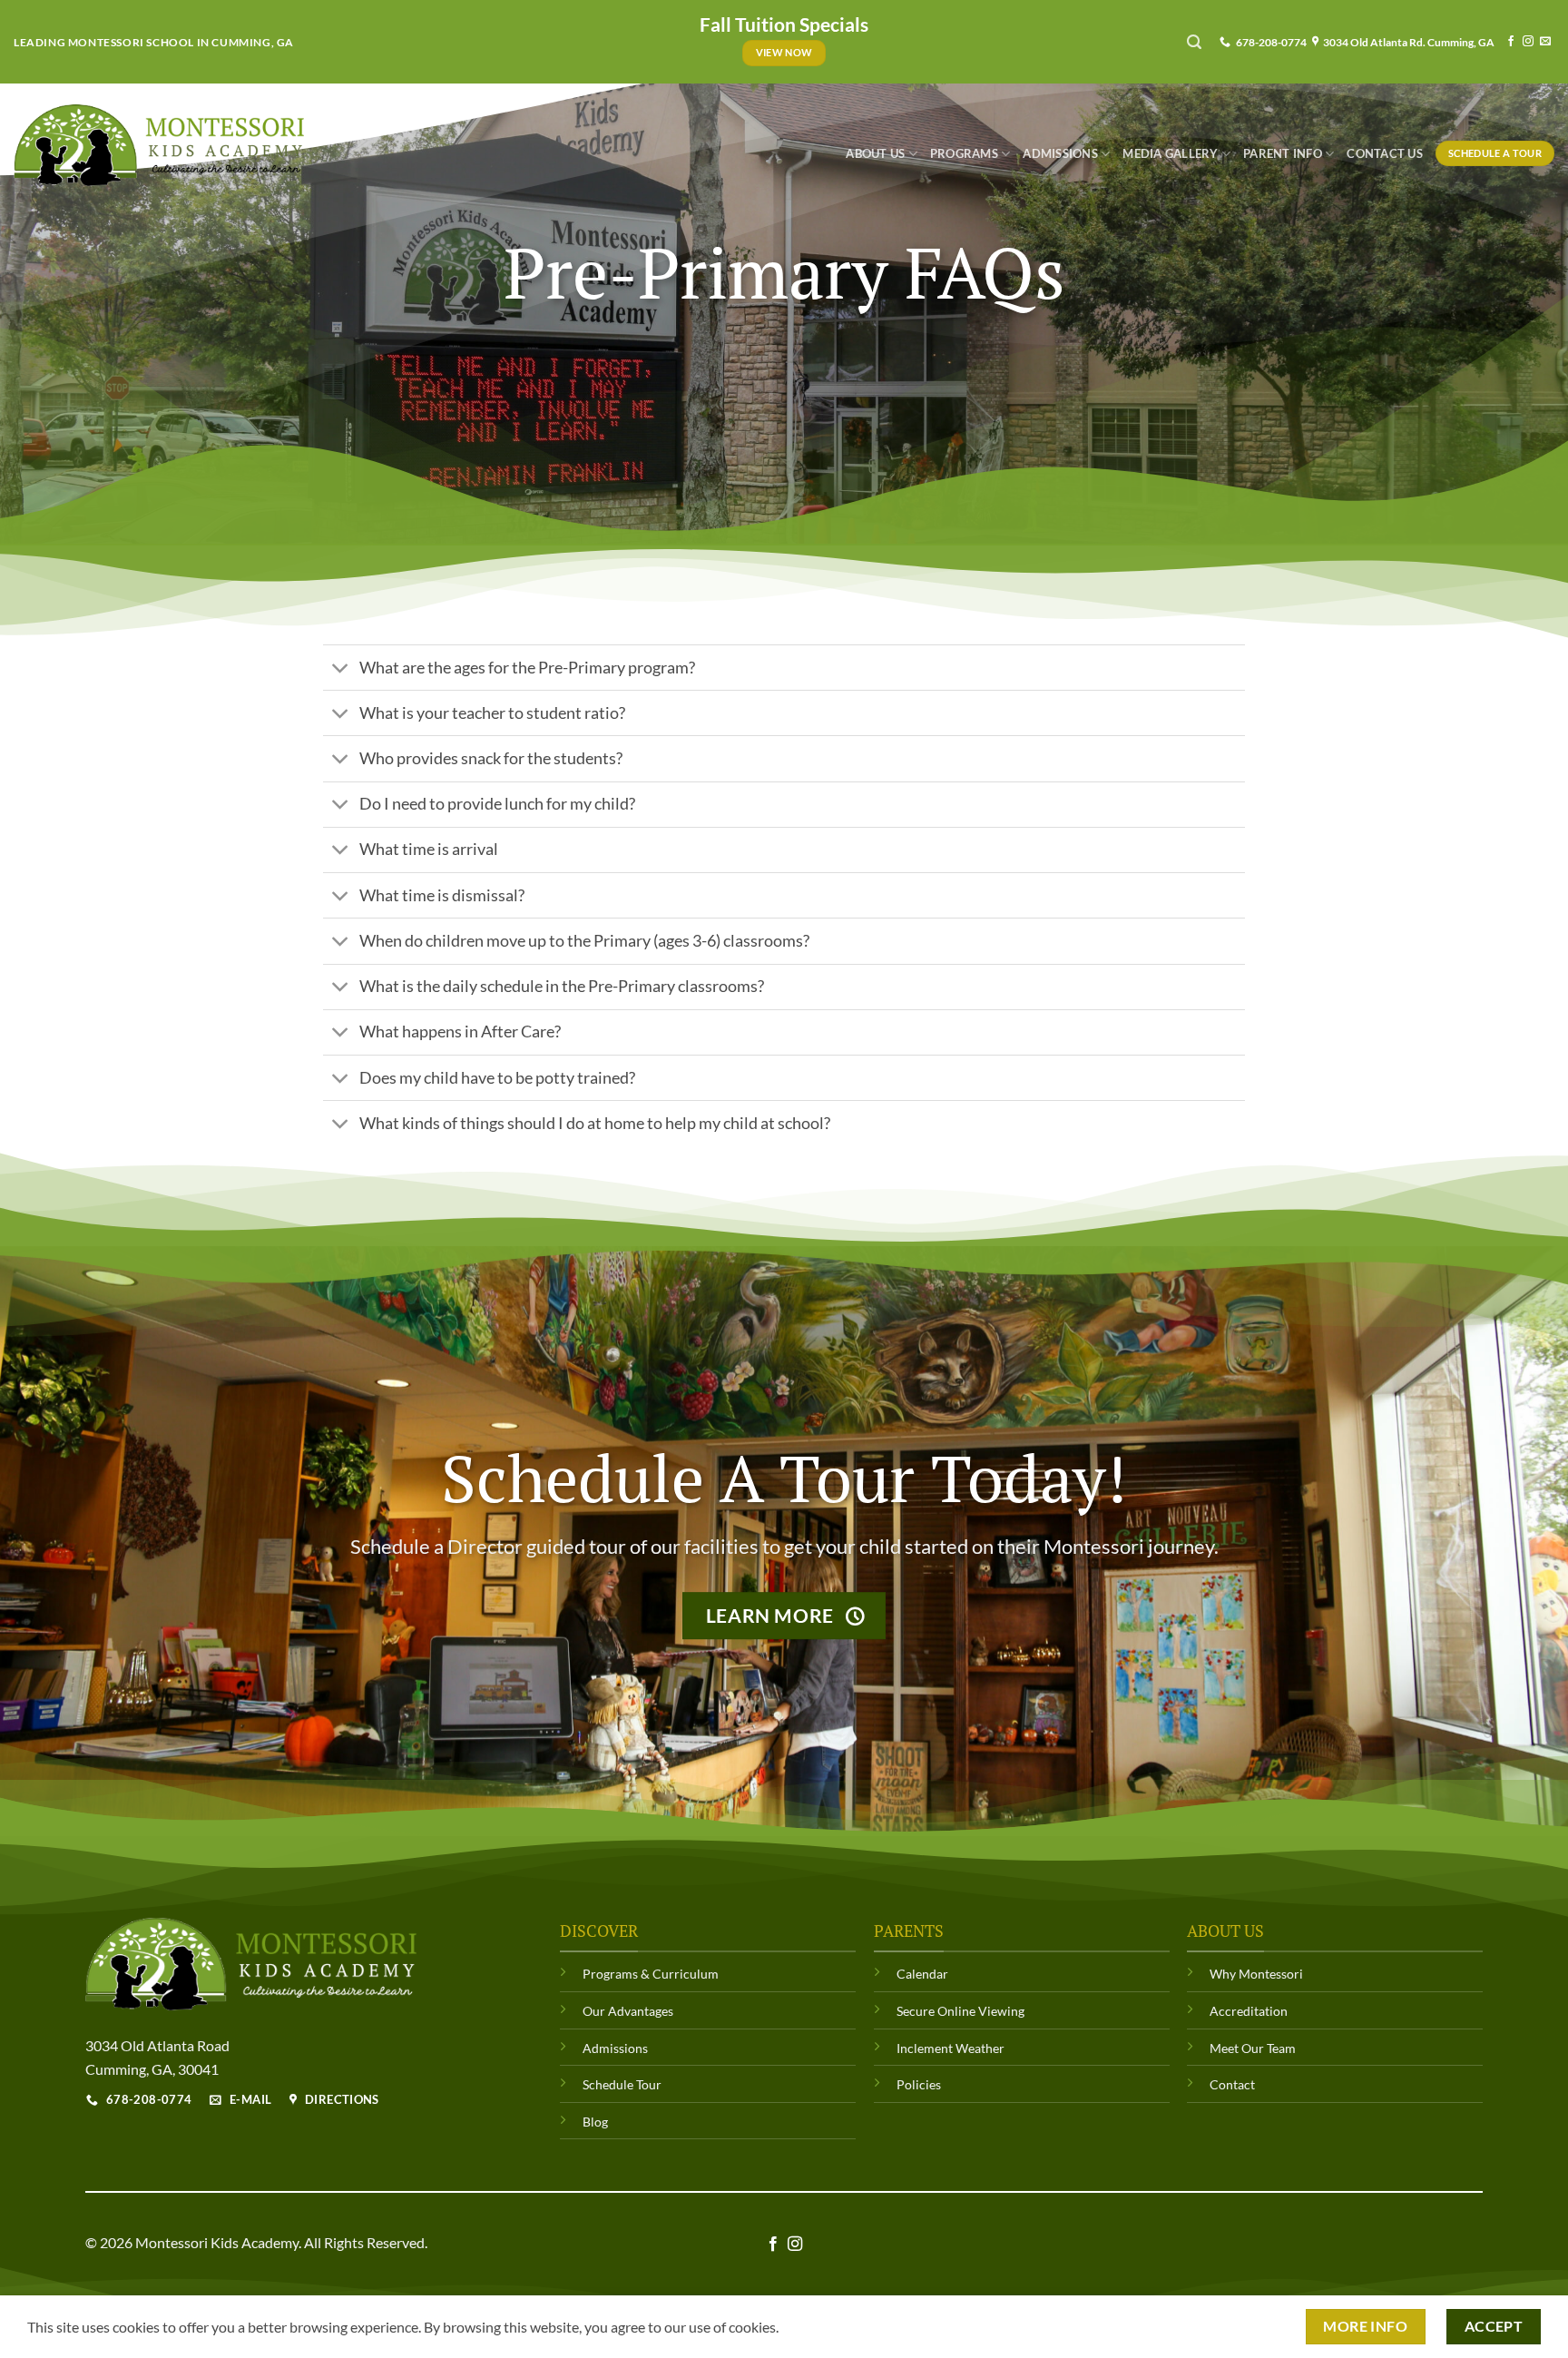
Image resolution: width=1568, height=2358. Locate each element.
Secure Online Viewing (960, 2011)
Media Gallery (1170, 153)
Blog (595, 2122)
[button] (1194, 42)
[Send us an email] (1545, 42)
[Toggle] (341, 669)
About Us (875, 153)
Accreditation (1249, 2011)
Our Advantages (628, 2011)
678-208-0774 (1269, 42)
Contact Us (1385, 153)
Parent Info (1283, 153)
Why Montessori (1256, 1974)
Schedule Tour (622, 2084)
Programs (964, 153)
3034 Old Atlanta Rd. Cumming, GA (1407, 42)
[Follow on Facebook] (1511, 42)
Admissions (1060, 153)
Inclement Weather (951, 2048)
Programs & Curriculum (651, 1974)
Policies (919, 2084)
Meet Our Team (1253, 2048)
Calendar (922, 1974)
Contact (1232, 2084)
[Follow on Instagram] (1528, 42)
